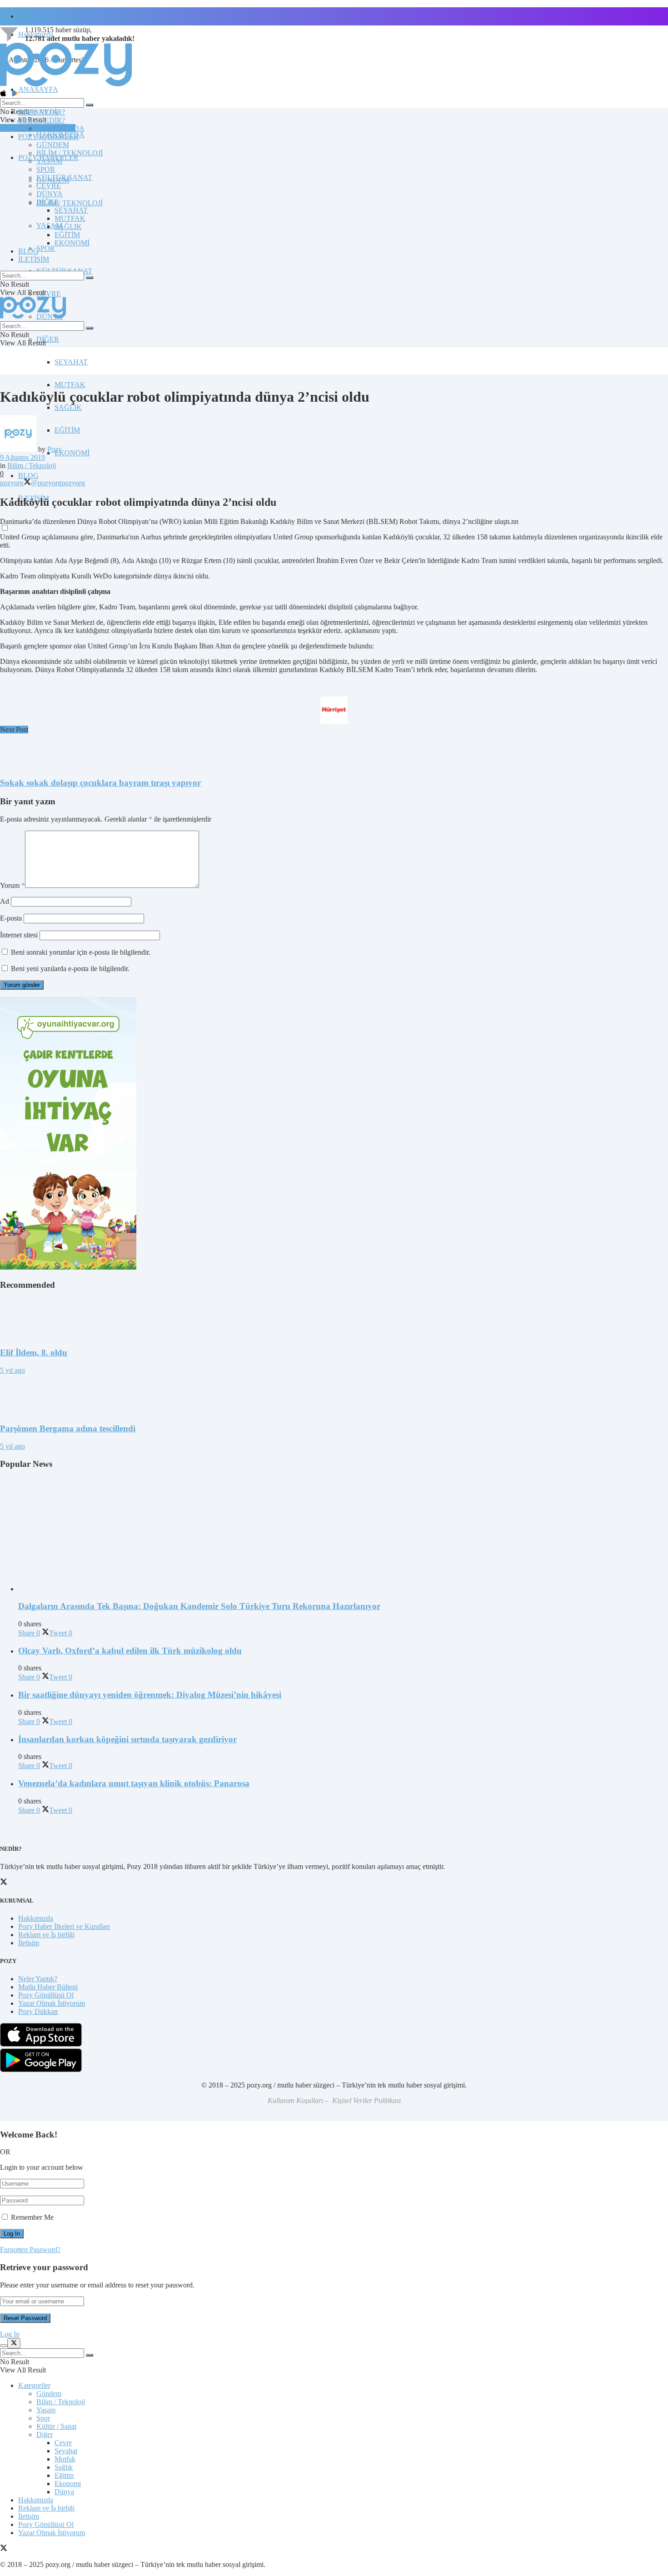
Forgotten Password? (30, 2250)
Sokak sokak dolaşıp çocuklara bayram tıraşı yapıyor (100, 783)
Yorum (12, 885)
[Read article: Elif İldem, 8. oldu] (334, 1319)
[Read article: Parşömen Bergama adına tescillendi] (334, 1395)
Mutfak (65, 2459)
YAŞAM (49, 161)
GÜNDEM (53, 145)
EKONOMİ (72, 453)
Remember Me (32, 2217)
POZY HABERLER (48, 137)
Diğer (45, 2434)
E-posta (11, 918)
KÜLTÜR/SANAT (64, 177)
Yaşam (46, 2410)
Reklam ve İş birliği (46, 1935)
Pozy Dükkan (38, 2011)
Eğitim (64, 2475)
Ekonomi (68, 2484)
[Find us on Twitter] (4, 2549)
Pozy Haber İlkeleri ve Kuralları (64, 1926)
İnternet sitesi (19, 935)
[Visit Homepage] (66, 86)
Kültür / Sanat (56, 2426)
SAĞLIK (68, 407)
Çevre (63, 2443)
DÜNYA (50, 194)
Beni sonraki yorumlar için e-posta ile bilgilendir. (81, 952)
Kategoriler (34, 2385)
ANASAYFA (38, 89)
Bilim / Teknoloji (32, 466)
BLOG (28, 476)
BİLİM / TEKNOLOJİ (70, 203)
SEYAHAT (71, 362)
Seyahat (66, 2451)
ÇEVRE (49, 294)
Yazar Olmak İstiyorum (52, 2003)
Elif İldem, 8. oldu (34, 1353)
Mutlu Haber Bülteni (48, 1987)
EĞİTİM (67, 430)
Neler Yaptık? (38, 1979)
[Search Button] (90, 105)
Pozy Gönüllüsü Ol (46, 1995)
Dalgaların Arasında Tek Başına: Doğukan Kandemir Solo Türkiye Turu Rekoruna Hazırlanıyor (199, 1606)
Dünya (64, 2492)
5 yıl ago (12, 1370)
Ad (5, 901)
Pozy (55, 449)
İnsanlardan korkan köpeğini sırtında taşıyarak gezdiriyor (127, 1739)
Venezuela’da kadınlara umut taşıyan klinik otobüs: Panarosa (134, 1783)
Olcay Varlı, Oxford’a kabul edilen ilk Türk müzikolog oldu (130, 1651)
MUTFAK (70, 385)
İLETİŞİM (34, 259)
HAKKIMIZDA (60, 128)
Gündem (49, 2394)
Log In (10, 2334)
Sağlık (64, 2467)
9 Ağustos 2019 (22, 457)
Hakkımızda (36, 1918)
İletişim (29, 16)
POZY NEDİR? (42, 120)
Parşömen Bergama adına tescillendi (68, 1428)
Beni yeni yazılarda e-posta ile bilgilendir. (70, 969)
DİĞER (48, 339)
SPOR (46, 248)
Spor (43, 2418)
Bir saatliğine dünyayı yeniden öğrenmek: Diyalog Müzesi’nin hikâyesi (150, 1695)
